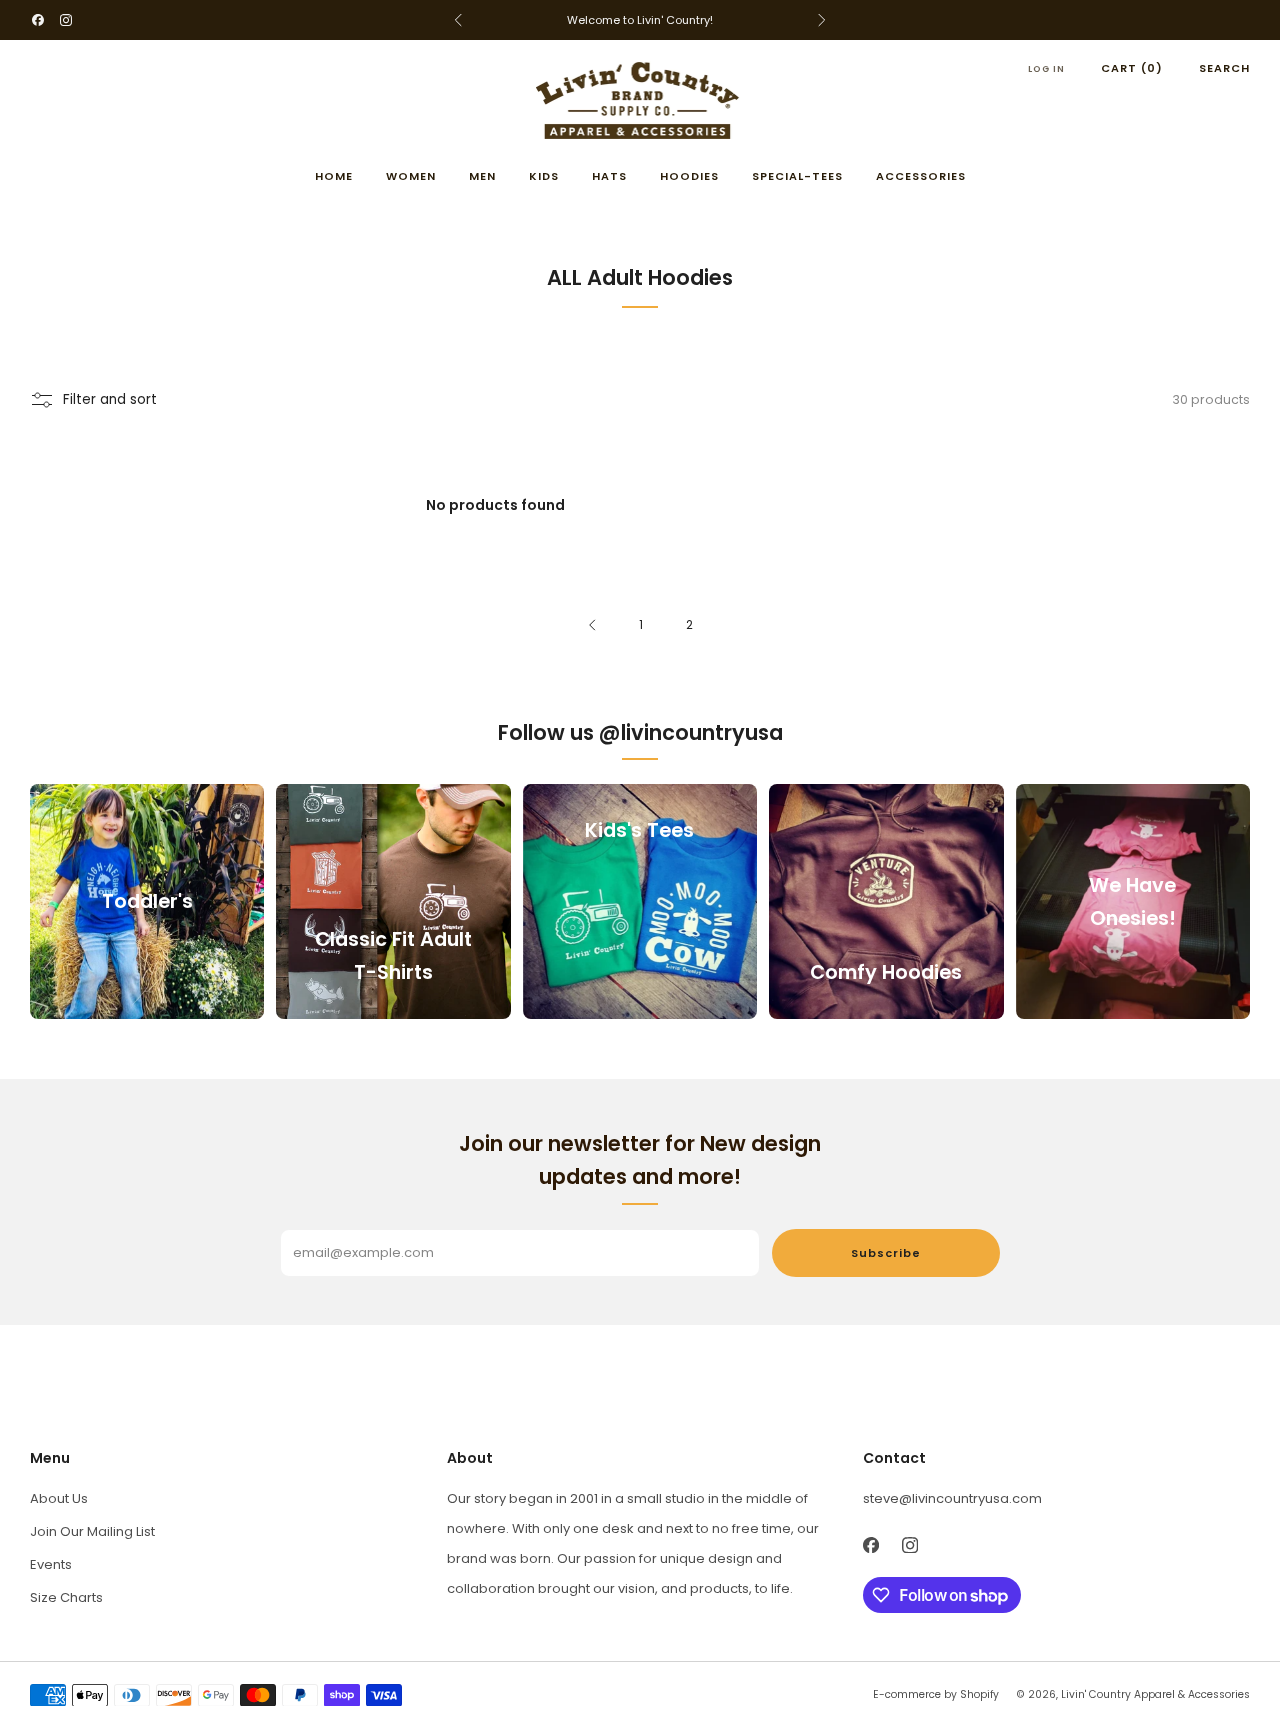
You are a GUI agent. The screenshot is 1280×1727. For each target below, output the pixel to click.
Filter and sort (110, 399)
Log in (1046, 69)
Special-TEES (797, 176)
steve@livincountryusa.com (952, 1498)
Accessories (921, 176)
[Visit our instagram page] (66, 20)
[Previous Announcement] (458, 20)
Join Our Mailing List (92, 1531)
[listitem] (639, 20)
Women (411, 176)
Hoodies (689, 176)
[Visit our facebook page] (38, 20)
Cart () (1132, 68)
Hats (609, 176)
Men (482, 176)
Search (1224, 68)
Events (51, 1564)
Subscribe (886, 1253)
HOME (334, 176)
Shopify (979, 1694)
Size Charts (66, 1597)
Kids (544, 176)
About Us (59, 1498)
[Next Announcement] (822, 20)
